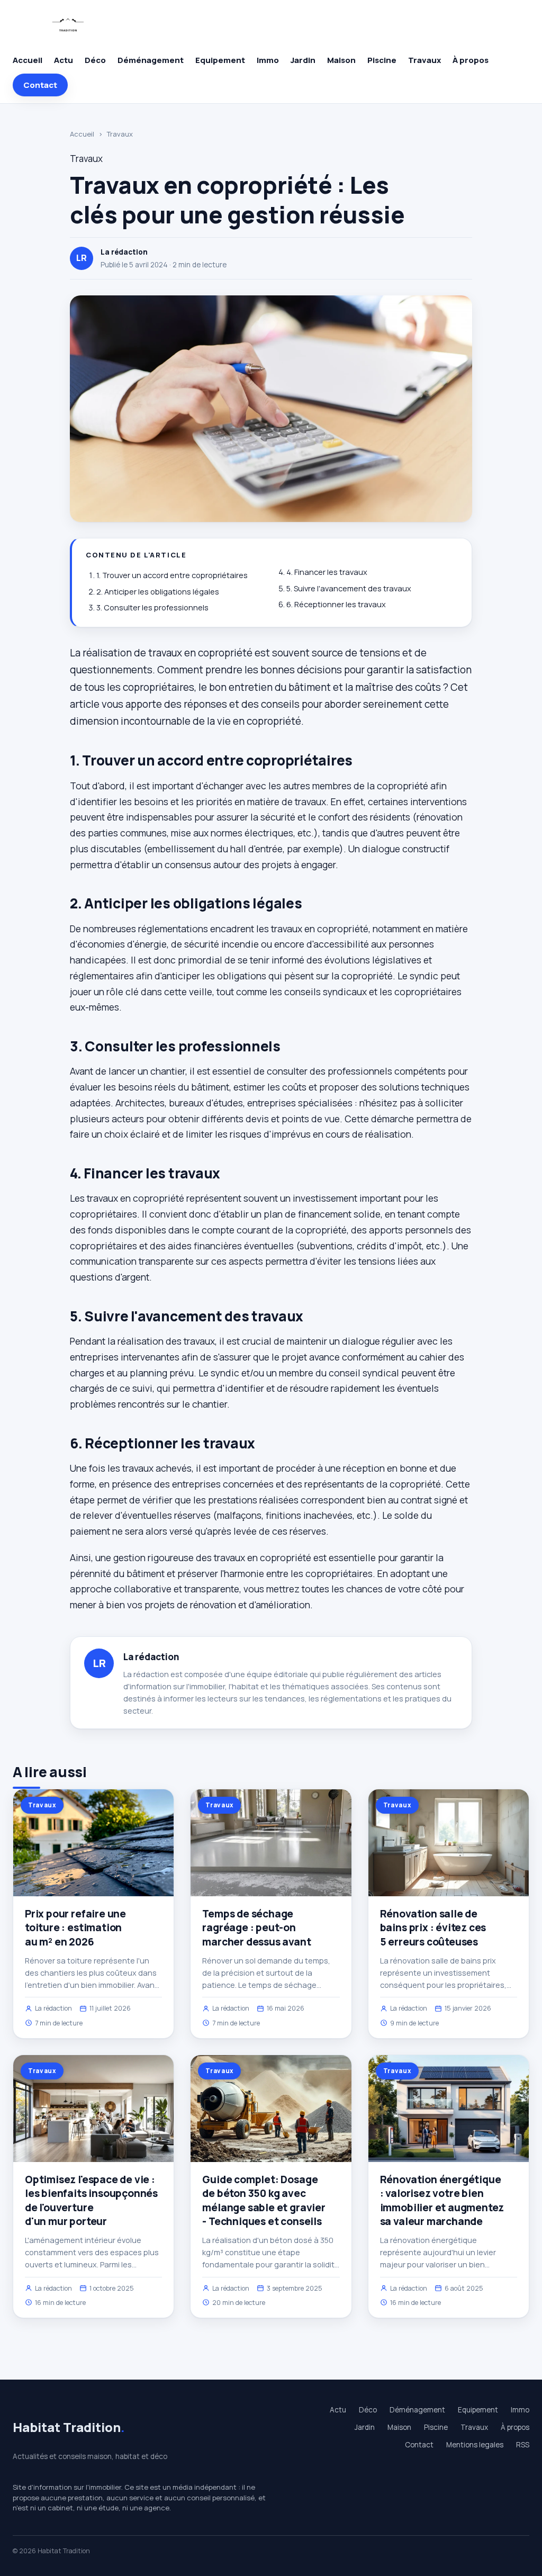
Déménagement (151, 60)
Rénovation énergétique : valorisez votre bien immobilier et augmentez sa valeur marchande (442, 2200)
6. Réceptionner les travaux (336, 604)
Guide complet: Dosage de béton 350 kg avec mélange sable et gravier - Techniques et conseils (264, 2200)
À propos (471, 60)
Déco (95, 60)
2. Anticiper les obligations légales (158, 592)
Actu (64, 60)
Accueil (28, 60)
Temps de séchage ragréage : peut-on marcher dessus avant (256, 1928)
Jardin (303, 60)
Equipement (220, 60)
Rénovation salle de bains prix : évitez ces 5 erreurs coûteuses (433, 1928)
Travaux (424, 60)
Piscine (382, 60)
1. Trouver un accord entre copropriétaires (172, 575)
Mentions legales (475, 2445)
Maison (341, 60)
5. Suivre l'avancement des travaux (349, 588)
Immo (268, 60)
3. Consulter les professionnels (152, 607)
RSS (523, 2445)
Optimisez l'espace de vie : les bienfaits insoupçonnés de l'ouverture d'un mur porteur (91, 2200)
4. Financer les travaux (327, 572)
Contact (40, 85)
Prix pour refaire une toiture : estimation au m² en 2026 (75, 1928)
